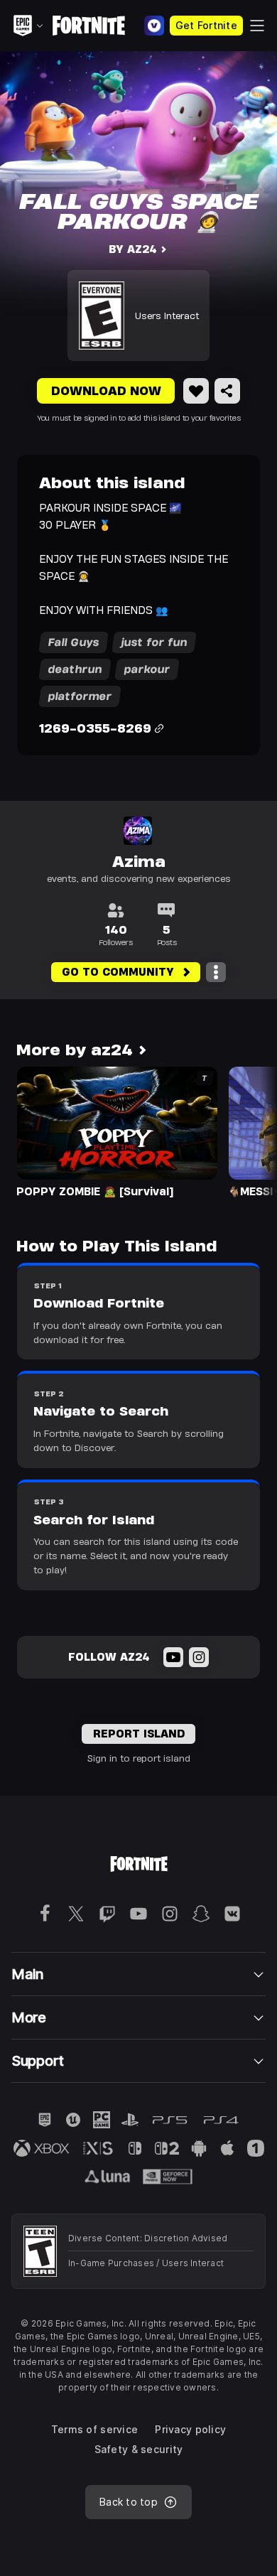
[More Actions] (216, 972)
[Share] (227, 391)
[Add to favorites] (196, 391)
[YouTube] (173, 1657)
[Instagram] (199, 1657)
